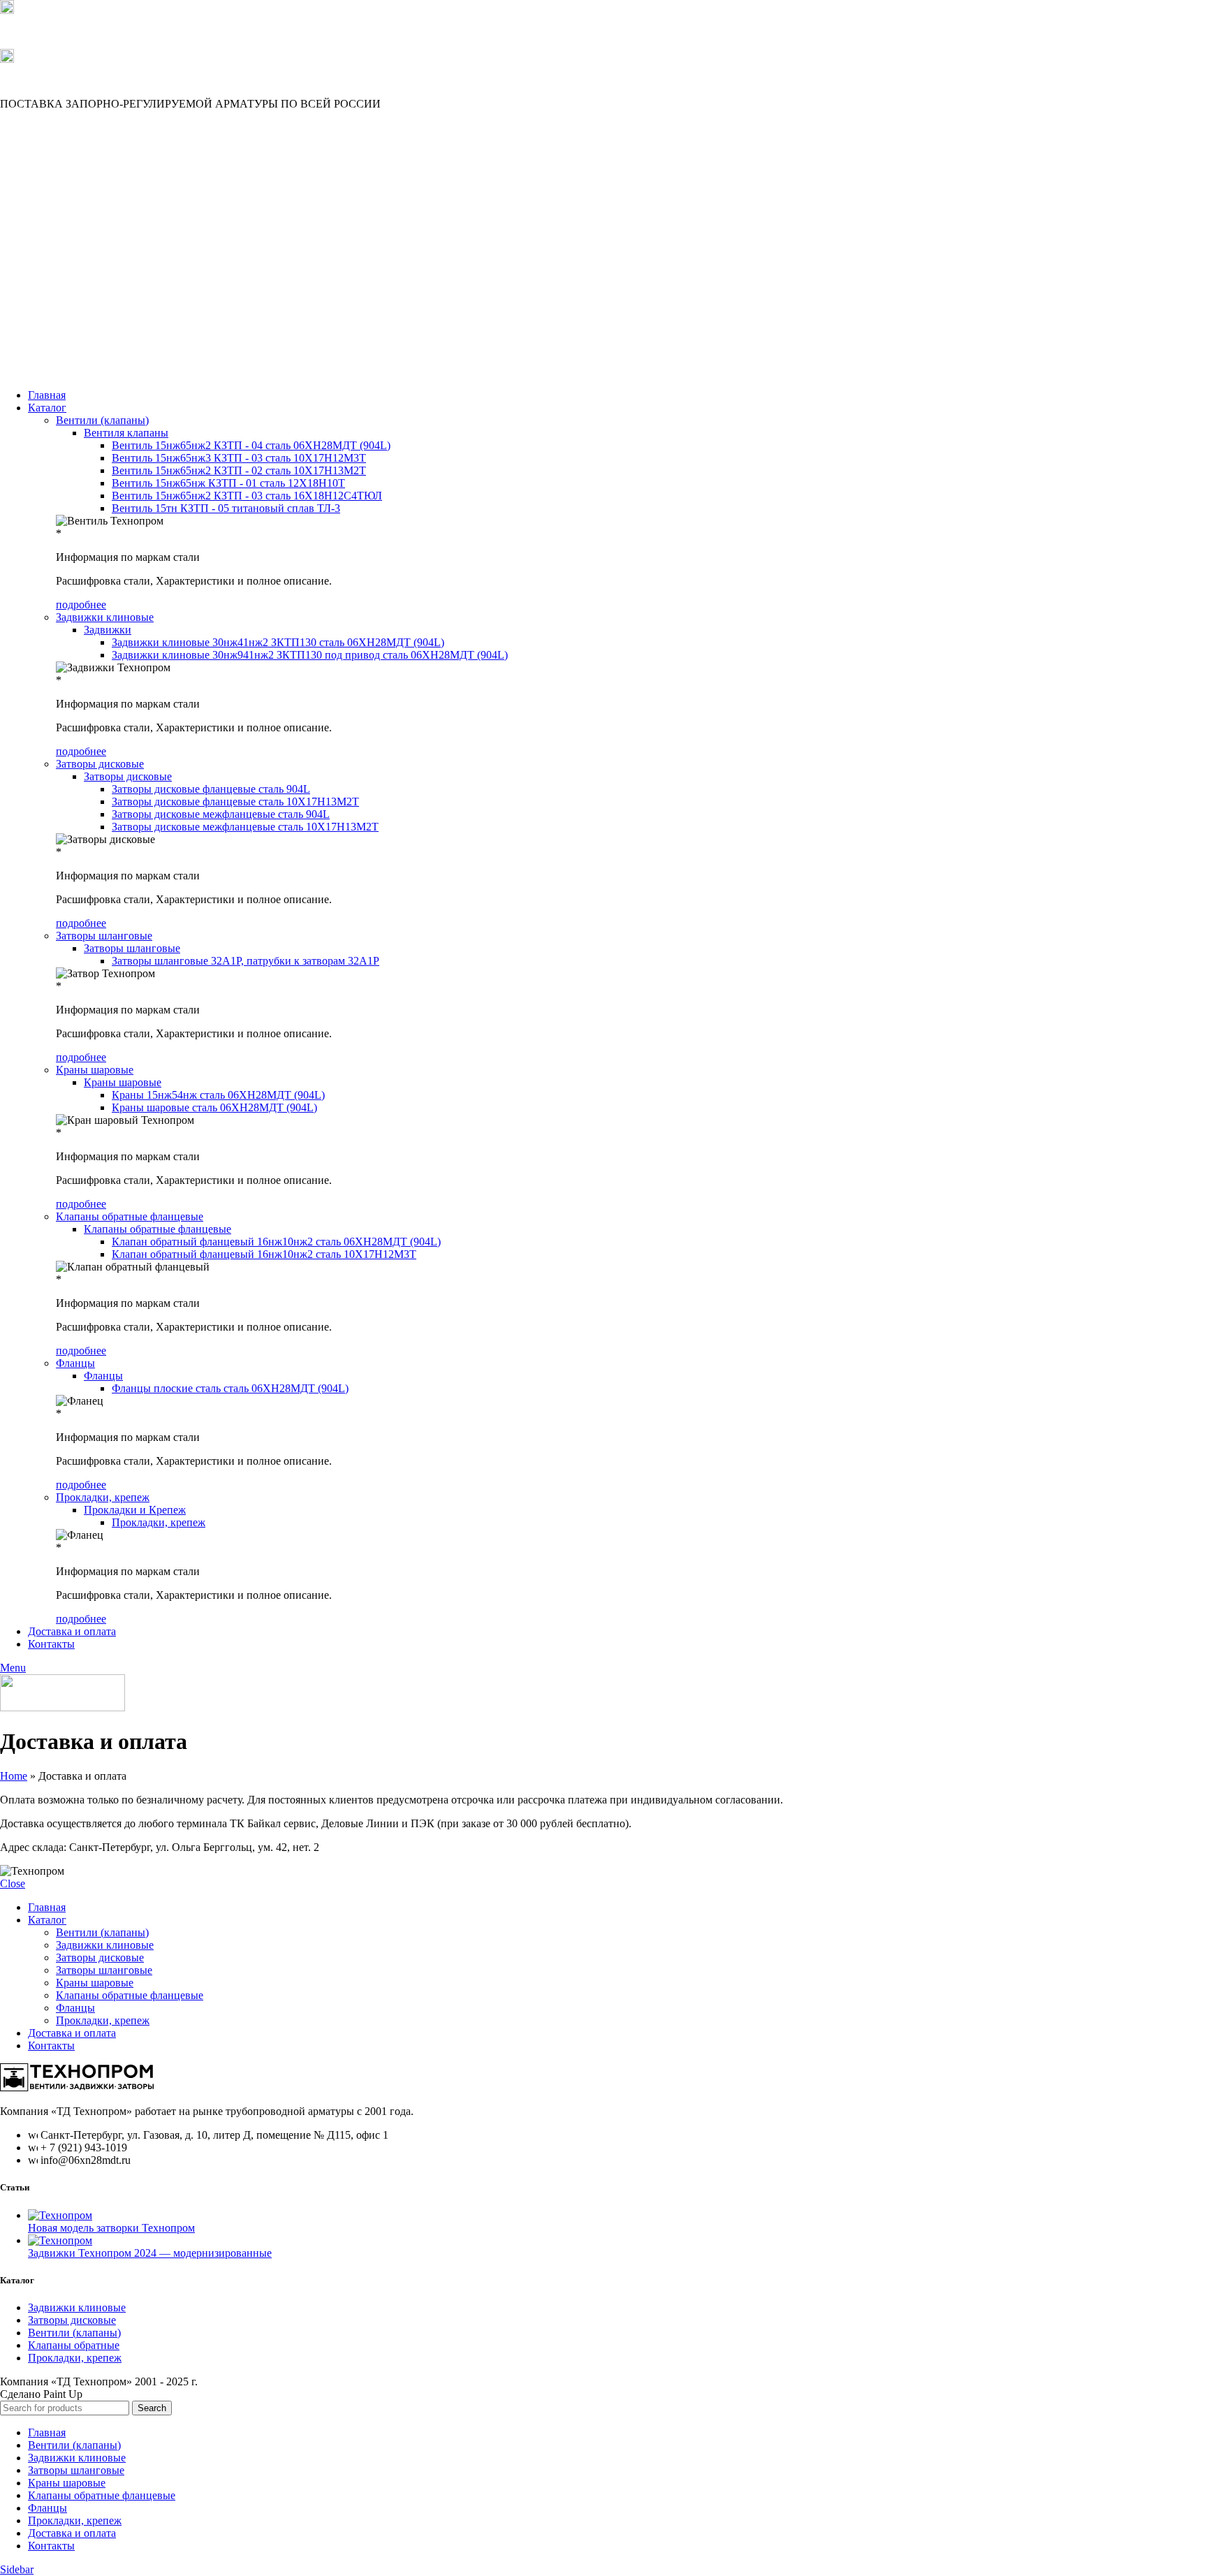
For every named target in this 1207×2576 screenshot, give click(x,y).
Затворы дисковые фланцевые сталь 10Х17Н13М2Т (235, 802)
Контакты (51, 2046)
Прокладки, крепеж (103, 1497)
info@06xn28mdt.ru (45, 80)
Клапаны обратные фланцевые (130, 1216)
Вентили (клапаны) (102, 420)
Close (13, 1883)
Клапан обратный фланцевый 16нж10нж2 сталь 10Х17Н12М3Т (264, 1254)
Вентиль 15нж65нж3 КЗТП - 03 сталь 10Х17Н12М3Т (239, 458)
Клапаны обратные (74, 2345)
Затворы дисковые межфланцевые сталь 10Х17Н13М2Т (245, 827)
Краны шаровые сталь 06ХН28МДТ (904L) (214, 1107)
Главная (47, 1907)
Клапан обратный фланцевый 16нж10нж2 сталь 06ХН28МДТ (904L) (276, 1242)
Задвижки (108, 630)
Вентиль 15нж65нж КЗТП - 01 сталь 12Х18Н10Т (228, 483)
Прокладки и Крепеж (135, 1510)
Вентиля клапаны (126, 433)
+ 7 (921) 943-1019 (43, 31)
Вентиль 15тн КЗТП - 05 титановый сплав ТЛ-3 (226, 508)
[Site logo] (66, 371)
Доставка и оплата (72, 2033)
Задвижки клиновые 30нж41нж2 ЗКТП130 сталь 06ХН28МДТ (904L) (278, 642)
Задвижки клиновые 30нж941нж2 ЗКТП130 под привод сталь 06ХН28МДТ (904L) (310, 655)
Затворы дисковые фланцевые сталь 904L (211, 789)
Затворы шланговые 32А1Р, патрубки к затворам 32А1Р (246, 961)
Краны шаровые (95, 1070)
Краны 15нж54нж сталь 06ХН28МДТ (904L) (218, 1095)
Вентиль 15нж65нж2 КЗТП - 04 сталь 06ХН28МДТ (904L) (251, 445)
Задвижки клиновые (105, 617)
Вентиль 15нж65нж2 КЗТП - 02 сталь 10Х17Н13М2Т (239, 470)
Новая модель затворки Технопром (111, 2228)
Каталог (47, 1920)
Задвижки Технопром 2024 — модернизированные (150, 2253)
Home (14, 1776)
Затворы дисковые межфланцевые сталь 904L (221, 814)
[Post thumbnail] (60, 2215)
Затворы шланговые (104, 936)
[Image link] (77, 2087)
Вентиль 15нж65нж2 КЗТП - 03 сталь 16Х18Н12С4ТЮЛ (247, 496)
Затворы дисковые (100, 764)
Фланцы (75, 1363)
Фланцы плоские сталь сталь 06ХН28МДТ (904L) (230, 1388)
